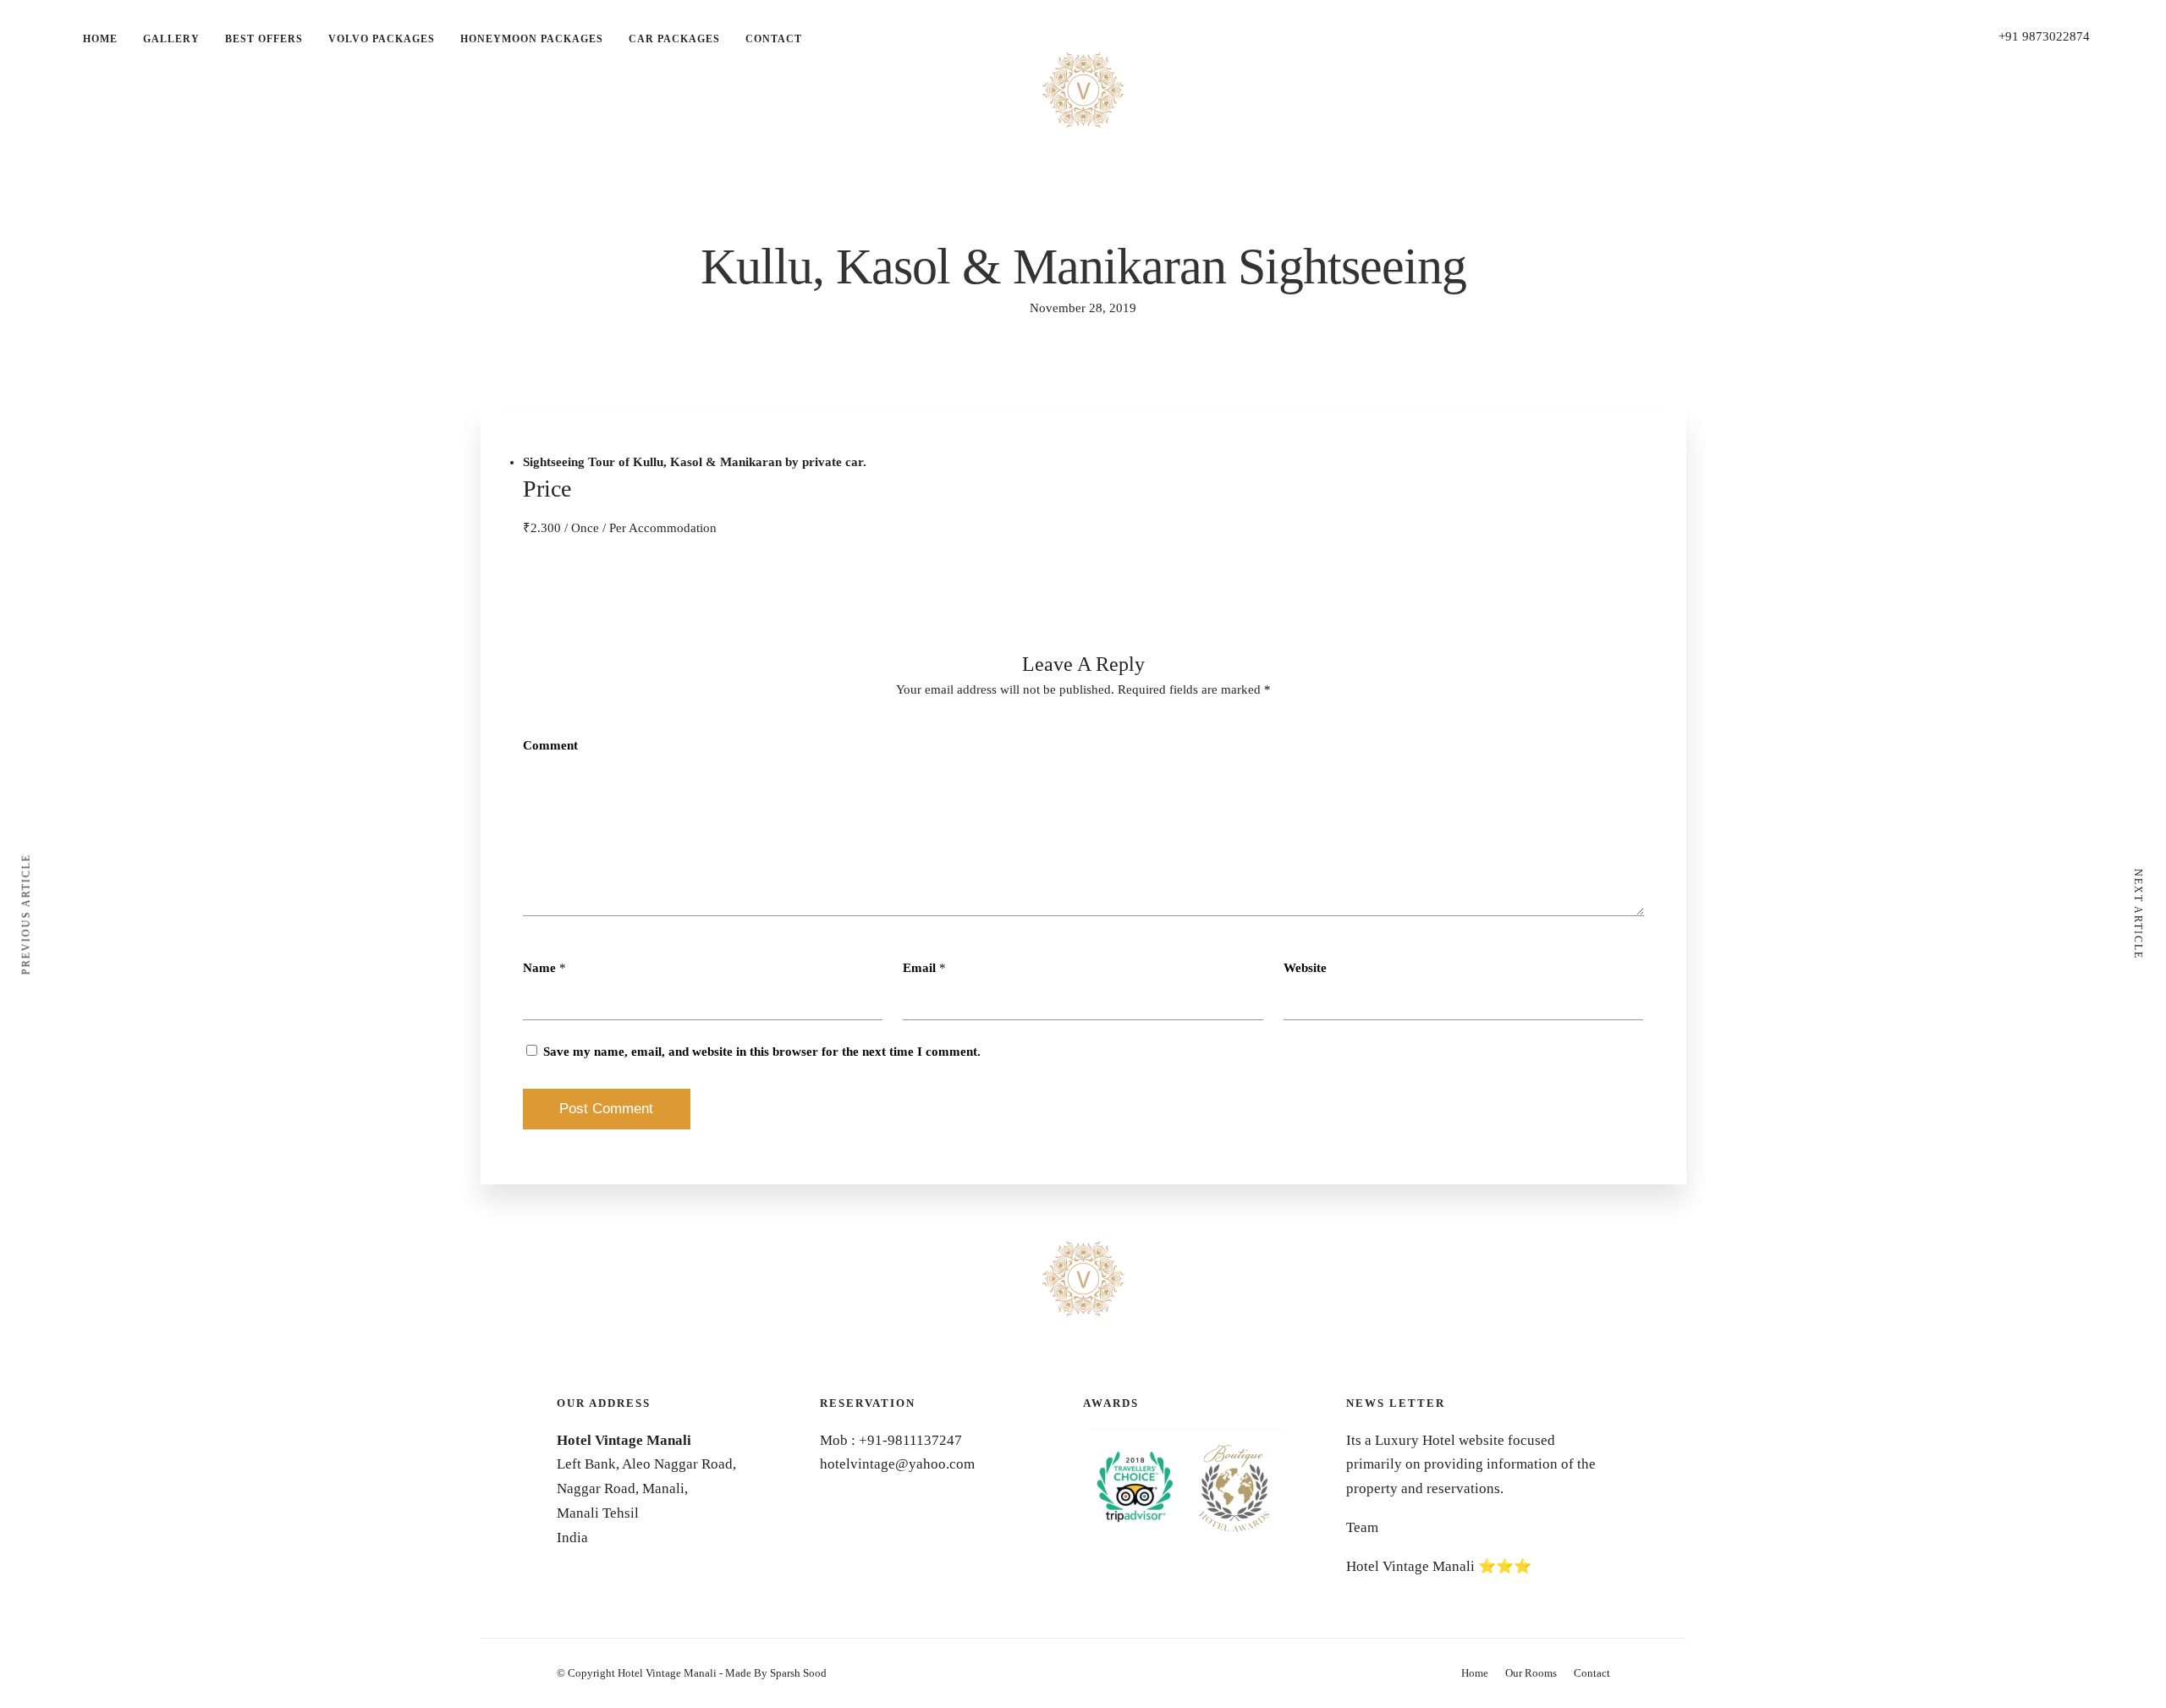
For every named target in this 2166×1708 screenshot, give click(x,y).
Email (919, 968)
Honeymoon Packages (532, 39)
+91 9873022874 (2044, 36)
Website (1305, 968)
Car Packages (674, 39)
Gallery (171, 39)
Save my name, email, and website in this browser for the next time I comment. (762, 1052)
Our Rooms (1531, 1673)
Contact (774, 39)
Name (539, 968)
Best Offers (264, 39)
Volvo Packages (382, 39)
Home (100, 39)
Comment (550, 745)
